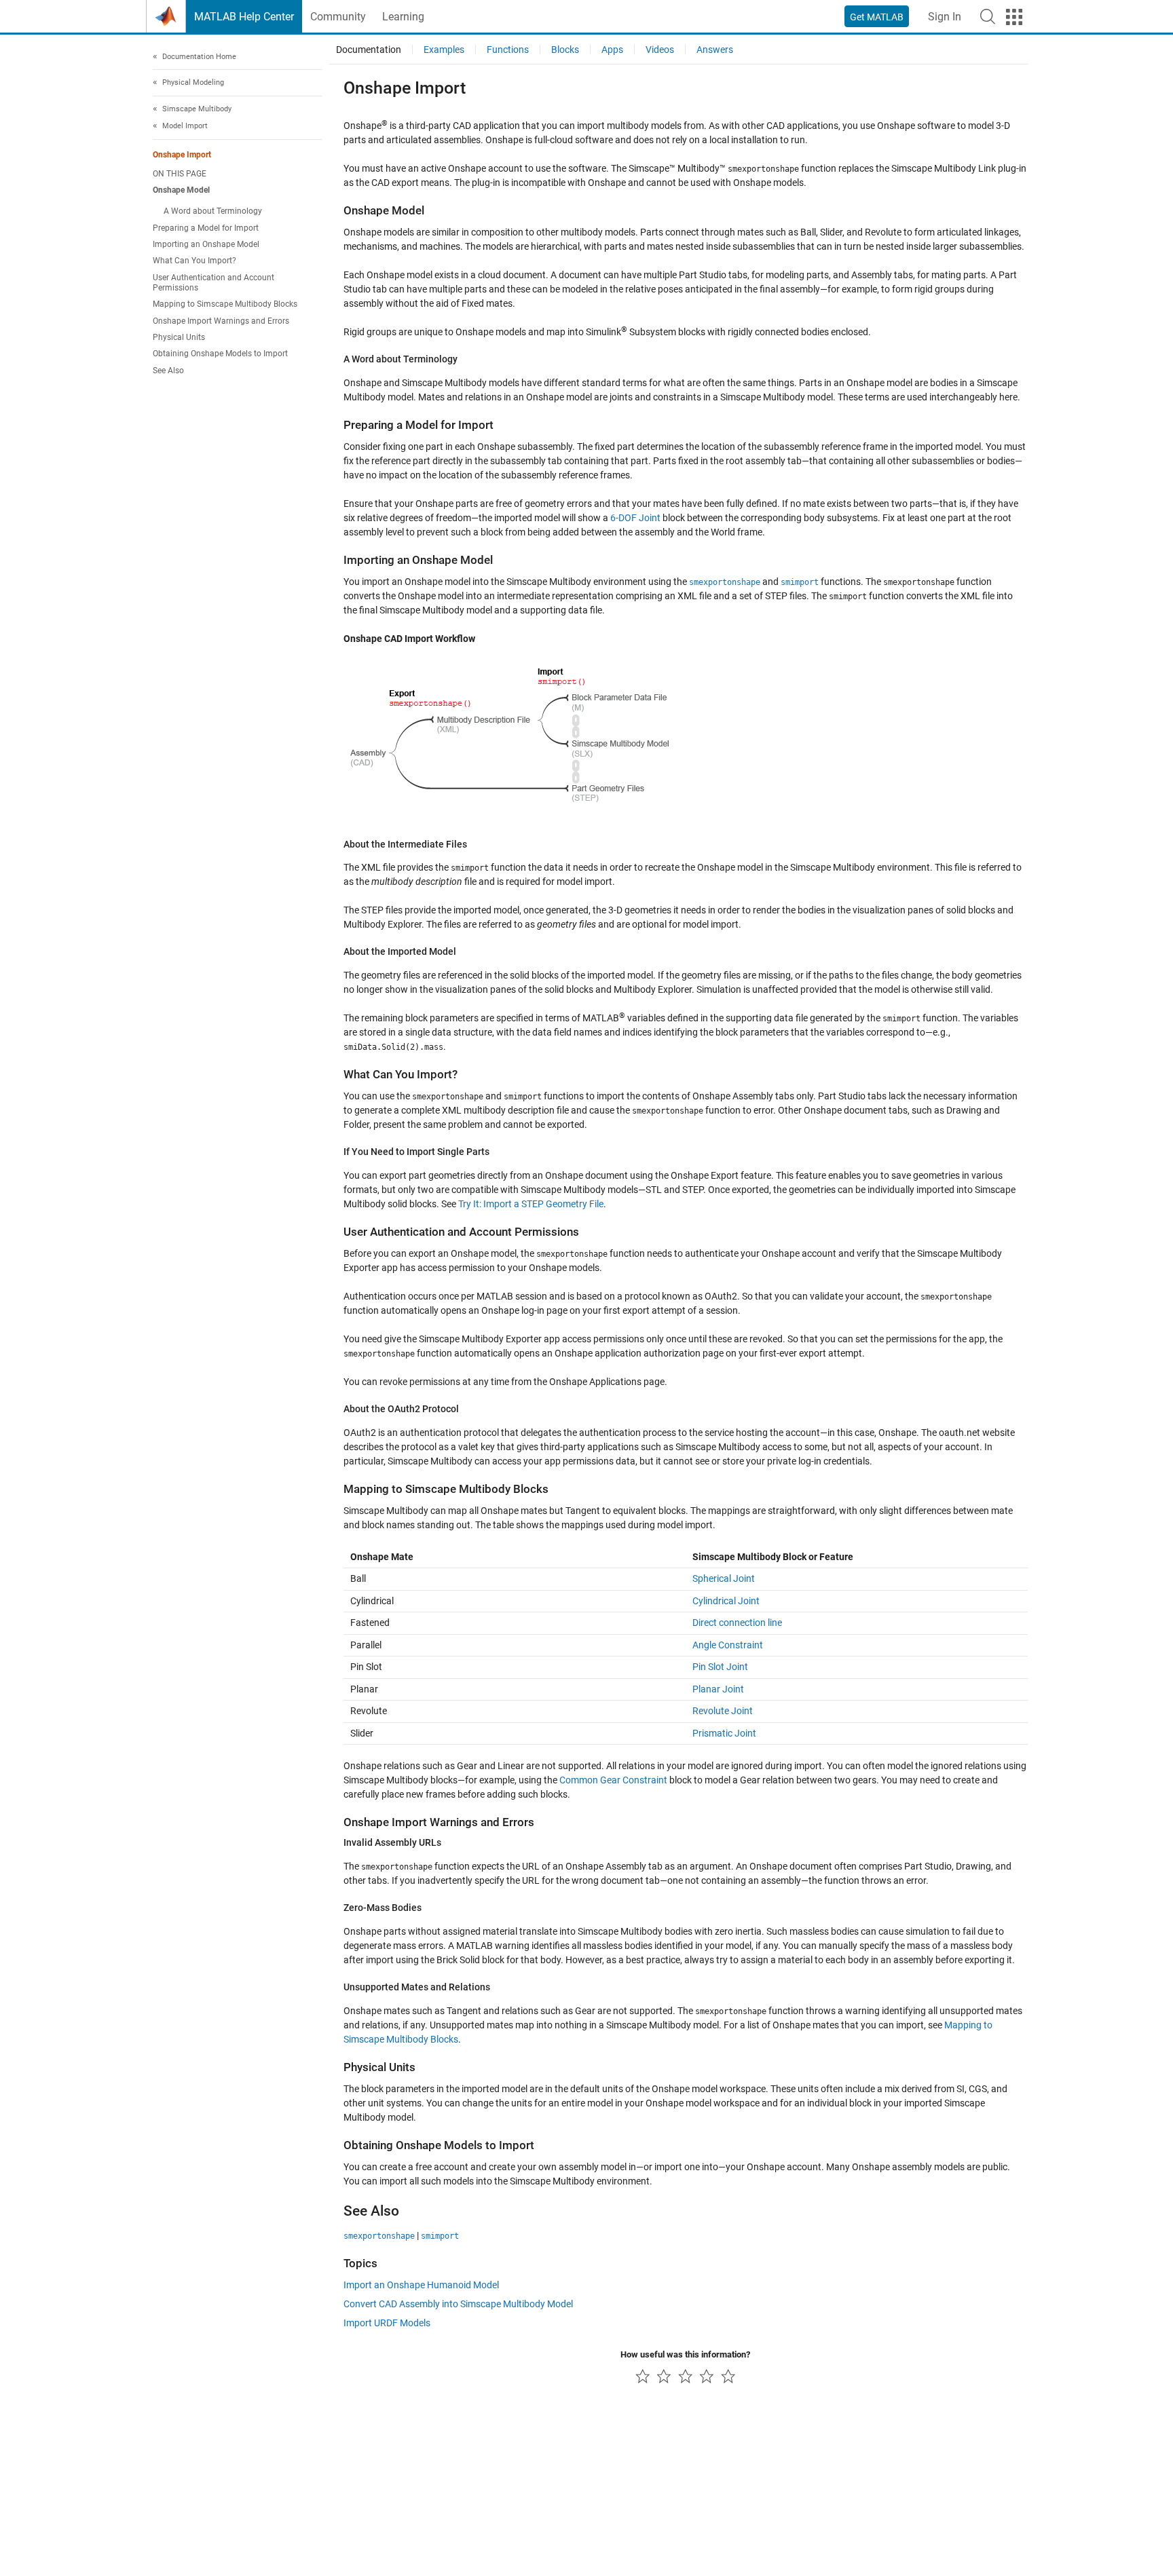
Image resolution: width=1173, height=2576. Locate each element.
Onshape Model (181, 191)
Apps (612, 50)
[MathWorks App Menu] (1014, 17)
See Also (168, 371)
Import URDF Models (387, 2323)
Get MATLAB (877, 17)
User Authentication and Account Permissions (213, 283)
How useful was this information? (685, 2354)
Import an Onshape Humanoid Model (421, 2285)
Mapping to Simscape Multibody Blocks (225, 305)
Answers (715, 50)
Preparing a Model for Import (206, 228)
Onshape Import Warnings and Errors (221, 321)
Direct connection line (737, 1623)
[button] (988, 16)
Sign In (945, 17)
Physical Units (179, 337)
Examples (444, 50)
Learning (403, 17)
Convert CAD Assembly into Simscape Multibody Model (458, 2304)
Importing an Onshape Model (206, 245)
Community (338, 17)
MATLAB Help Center (244, 17)
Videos (660, 50)
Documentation (369, 50)
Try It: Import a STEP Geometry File (531, 1204)
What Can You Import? (194, 261)
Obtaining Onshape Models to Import (220, 354)
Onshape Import (182, 155)
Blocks (565, 50)
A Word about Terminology (213, 212)
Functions (508, 50)
